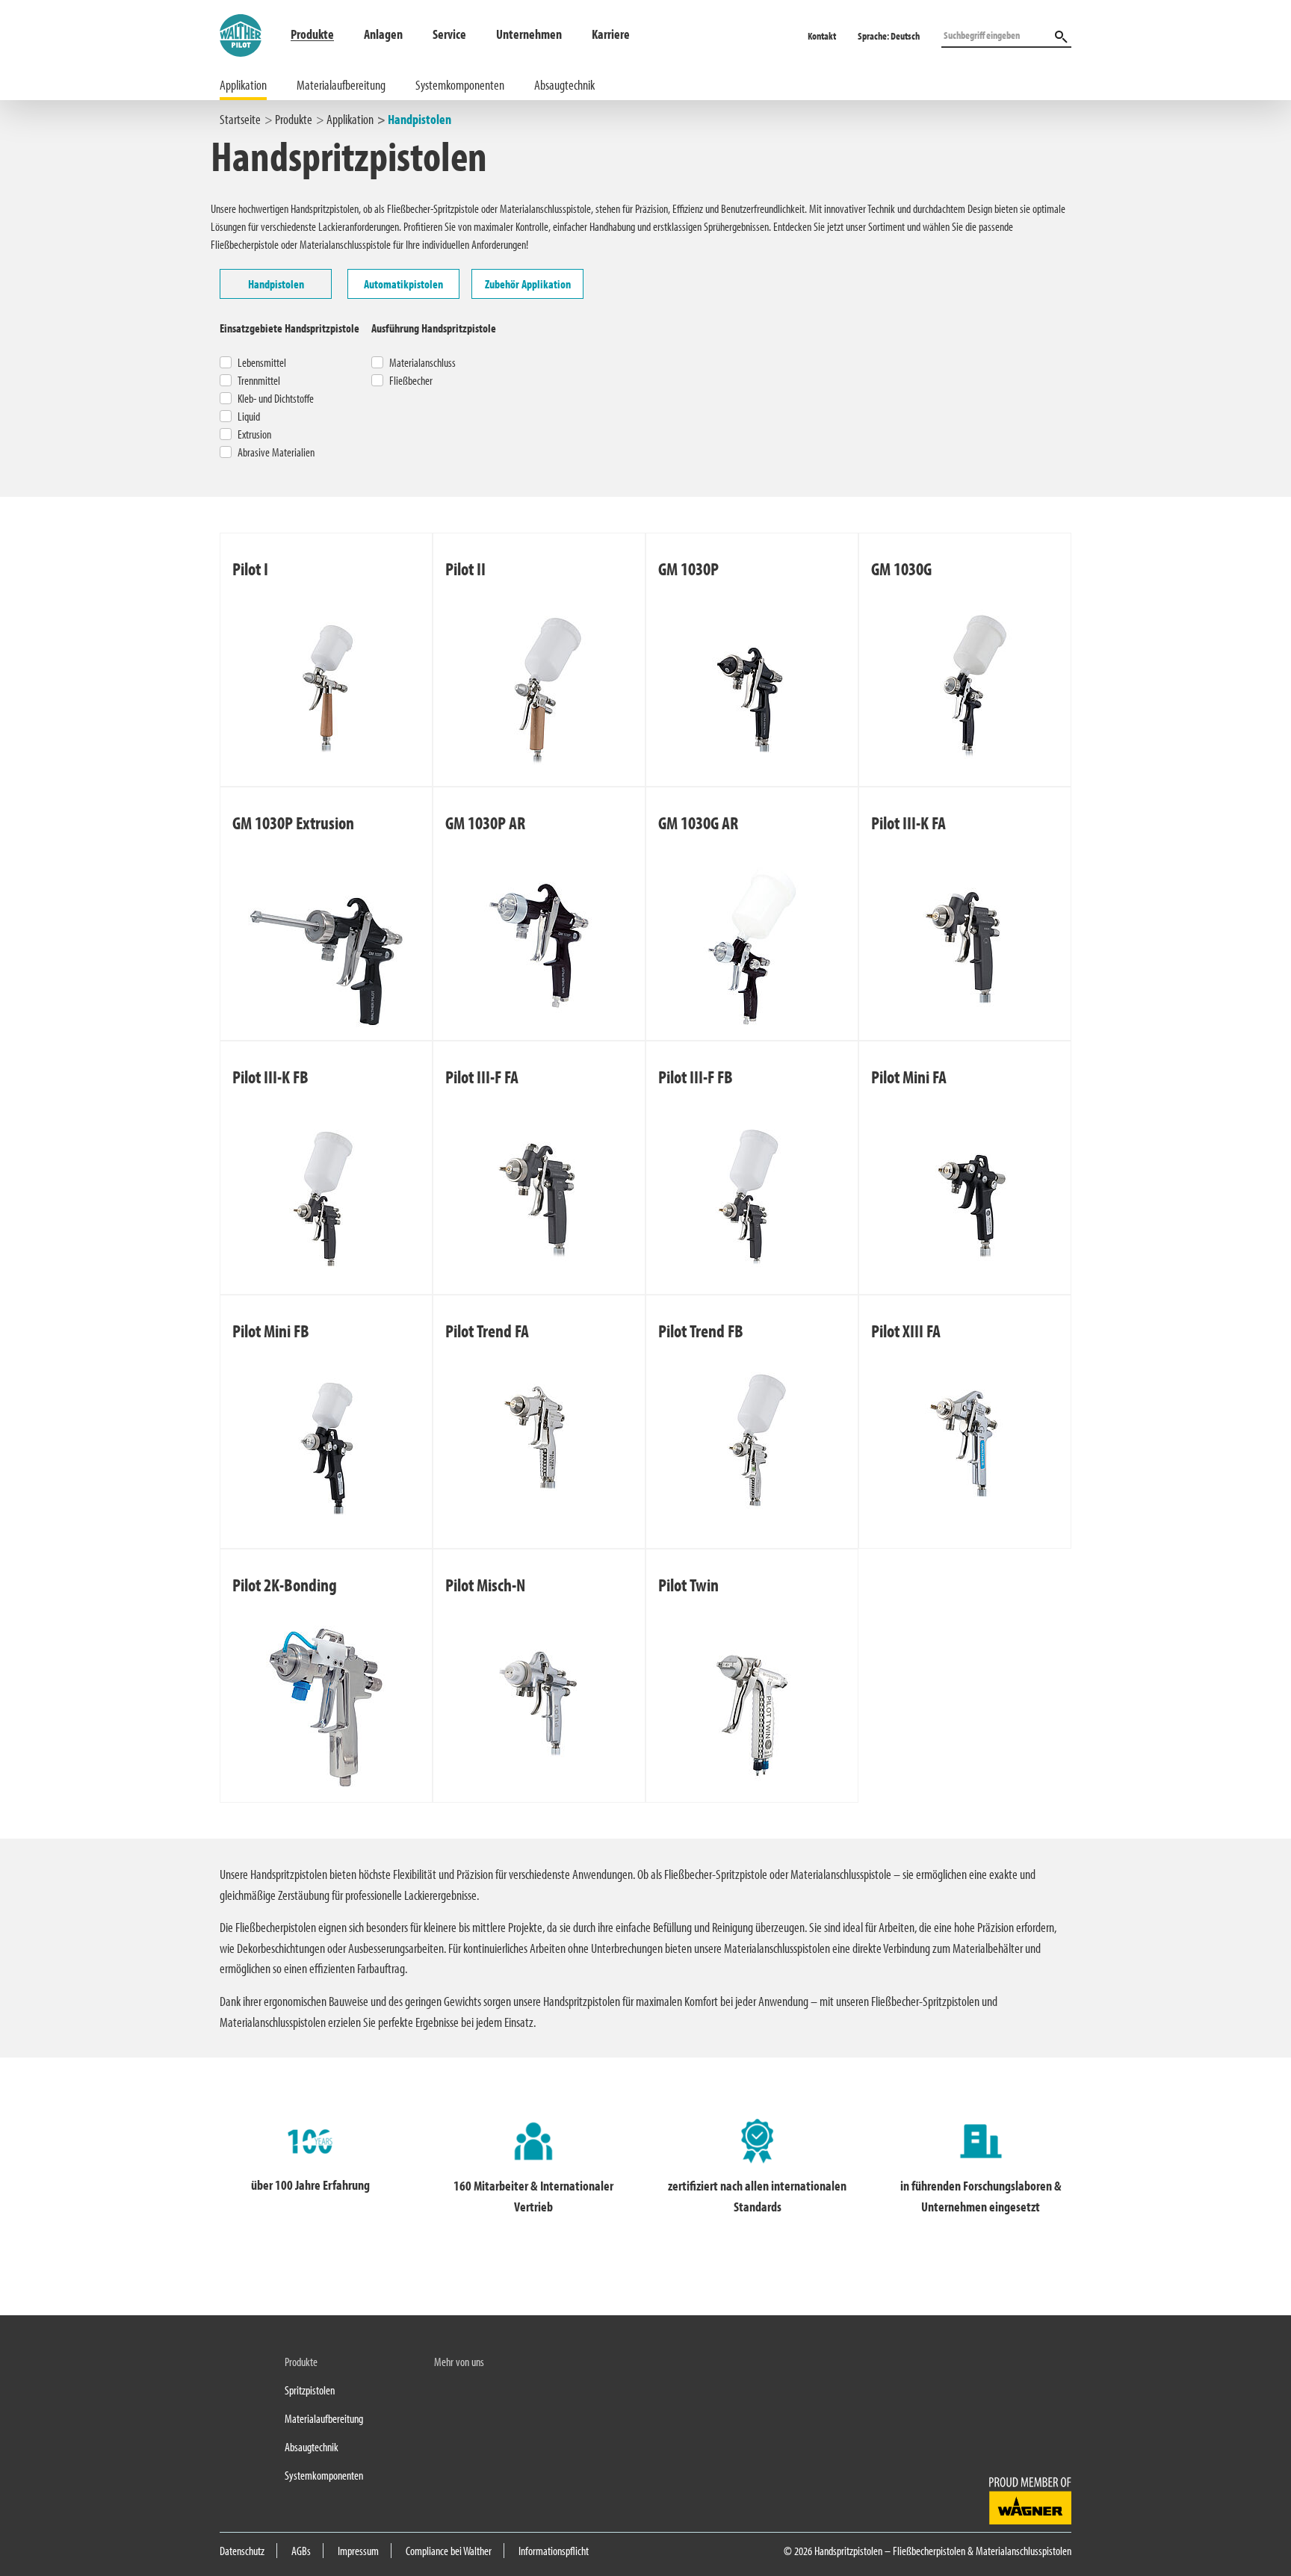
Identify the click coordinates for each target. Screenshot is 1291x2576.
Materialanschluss (422, 362)
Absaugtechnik (564, 85)
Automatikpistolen (403, 284)
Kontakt (822, 36)
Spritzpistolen (310, 2390)
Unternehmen (529, 34)
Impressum (358, 2551)
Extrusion (254, 434)
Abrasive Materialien (276, 452)
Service (449, 34)
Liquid (249, 416)
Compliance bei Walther (449, 2551)
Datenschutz (242, 2551)
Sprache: (889, 36)
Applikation (243, 85)
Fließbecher (411, 380)
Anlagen (383, 34)
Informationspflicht (554, 2551)
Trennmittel (259, 380)
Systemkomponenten (460, 85)
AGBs (301, 2551)
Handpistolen (420, 119)
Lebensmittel (262, 362)
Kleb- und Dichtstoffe (276, 398)
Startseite (240, 119)
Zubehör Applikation (528, 284)
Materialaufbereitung (341, 85)
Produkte (312, 34)
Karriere (611, 34)
